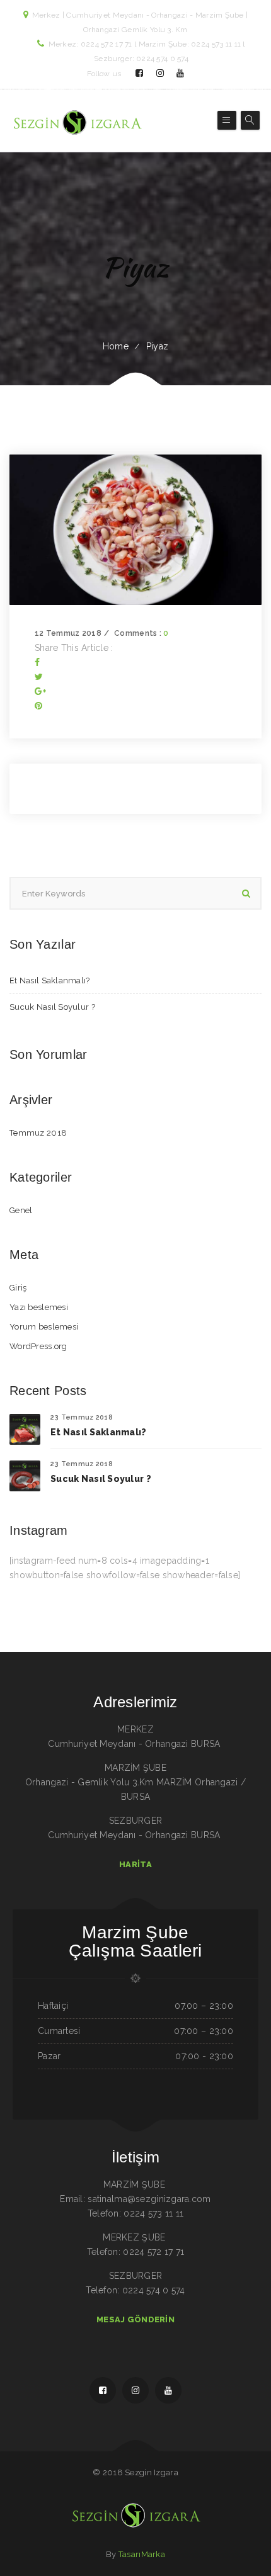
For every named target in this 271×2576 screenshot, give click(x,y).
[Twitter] (39, 677)
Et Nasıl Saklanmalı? (50, 980)
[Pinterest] (38, 706)
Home (116, 346)
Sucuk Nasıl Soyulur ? (52, 1007)
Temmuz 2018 (38, 1133)
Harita (135, 1864)
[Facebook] (37, 662)
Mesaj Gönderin (135, 2319)
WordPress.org (38, 1346)
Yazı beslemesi (39, 1307)
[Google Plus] (40, 691)
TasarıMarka (142, 2554)
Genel (21, 1210)
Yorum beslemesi (44, 1327)
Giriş (18, 1288)
